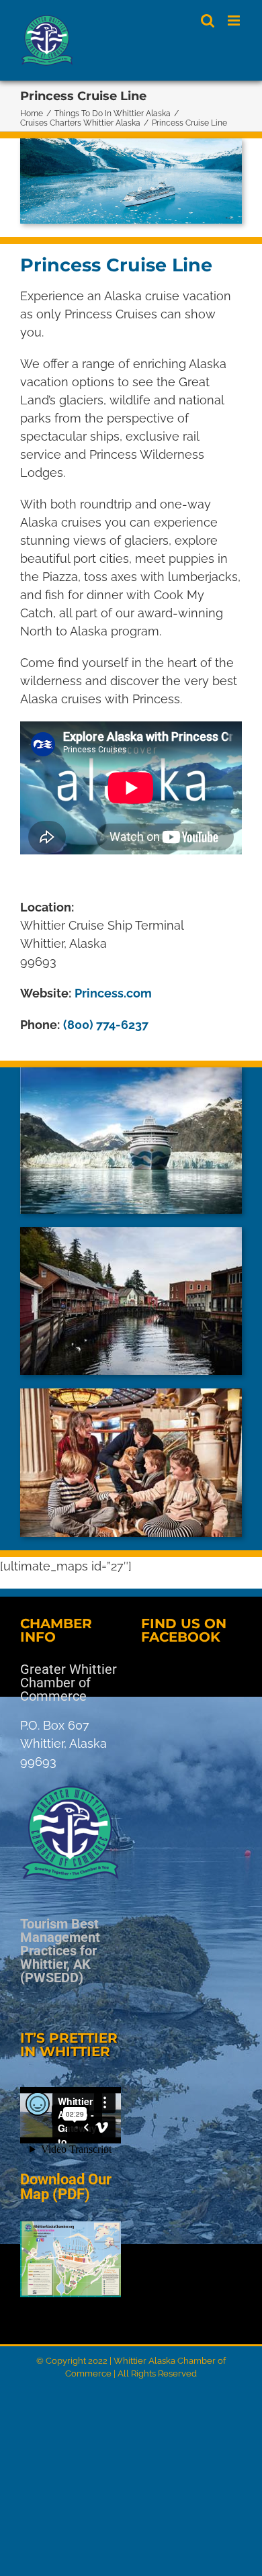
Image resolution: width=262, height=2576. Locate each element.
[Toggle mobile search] (208, 20)
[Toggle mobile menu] (235, 20)
